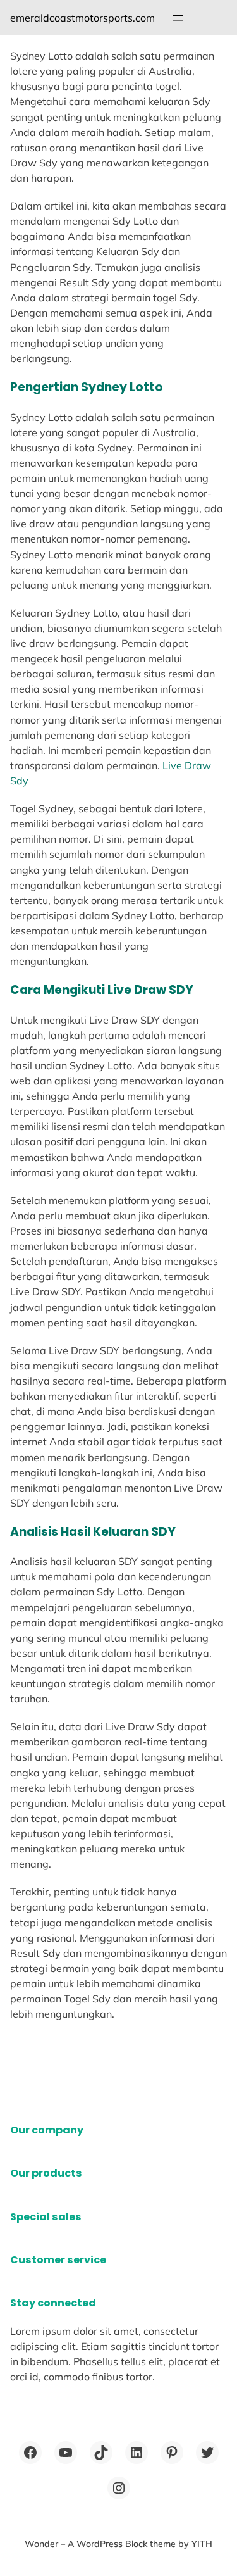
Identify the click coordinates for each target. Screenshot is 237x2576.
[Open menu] (178, 18)
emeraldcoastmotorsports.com (82, 18)
